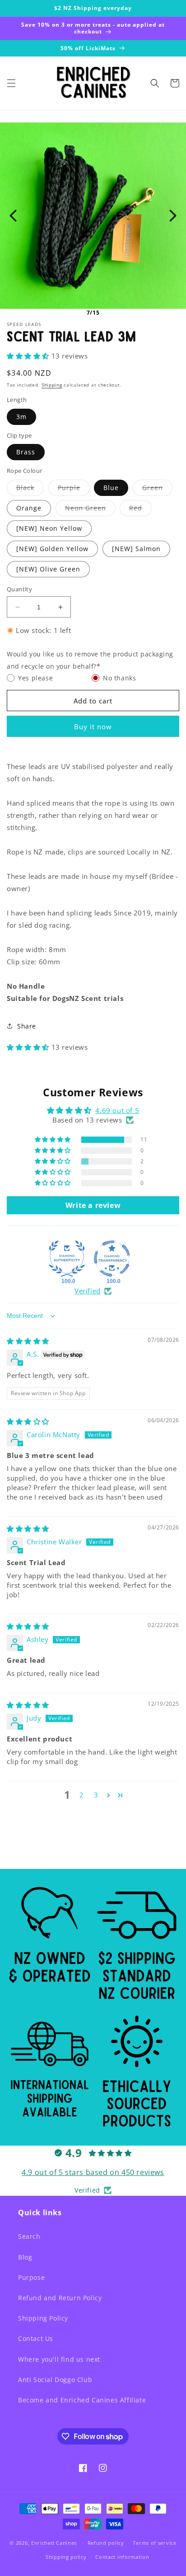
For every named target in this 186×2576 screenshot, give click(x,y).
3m (21, 417)
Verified (88, 1291)
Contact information (122, 2557)
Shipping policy (66, 2557)
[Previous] (13, 216)
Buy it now (93, 727)
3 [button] (96, 1795)
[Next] (173, 216)
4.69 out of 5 (117, 1110)
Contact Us (36, 2338)
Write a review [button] (93, 1205)
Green (155, 489)
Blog (25, 2257)
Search (29, 2236)
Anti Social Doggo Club (55, 2380)
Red (138, 510)
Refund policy (106, 2543)
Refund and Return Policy (60, 2298)
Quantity (19, 589)
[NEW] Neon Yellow (49, 528)
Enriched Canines (54, 2543)
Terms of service (154, 2543)
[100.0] (67, 1259)
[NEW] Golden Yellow (52, 549)
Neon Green (88, 510)
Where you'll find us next (59, 2359)
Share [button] (27, 1026)
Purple (71, 489)
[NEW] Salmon (136, 549)
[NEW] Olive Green (48, 569)
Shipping (52, 385)
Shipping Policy (43, 2318)
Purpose (31, 2277)
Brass (26, 452)
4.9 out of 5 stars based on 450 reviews (93, 2172)
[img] (28, 1341)
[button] (11, 83)
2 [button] (82, 1795)
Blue (111, 488)
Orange (29, 508)
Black (27, 489)
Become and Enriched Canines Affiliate (82, 2400)
